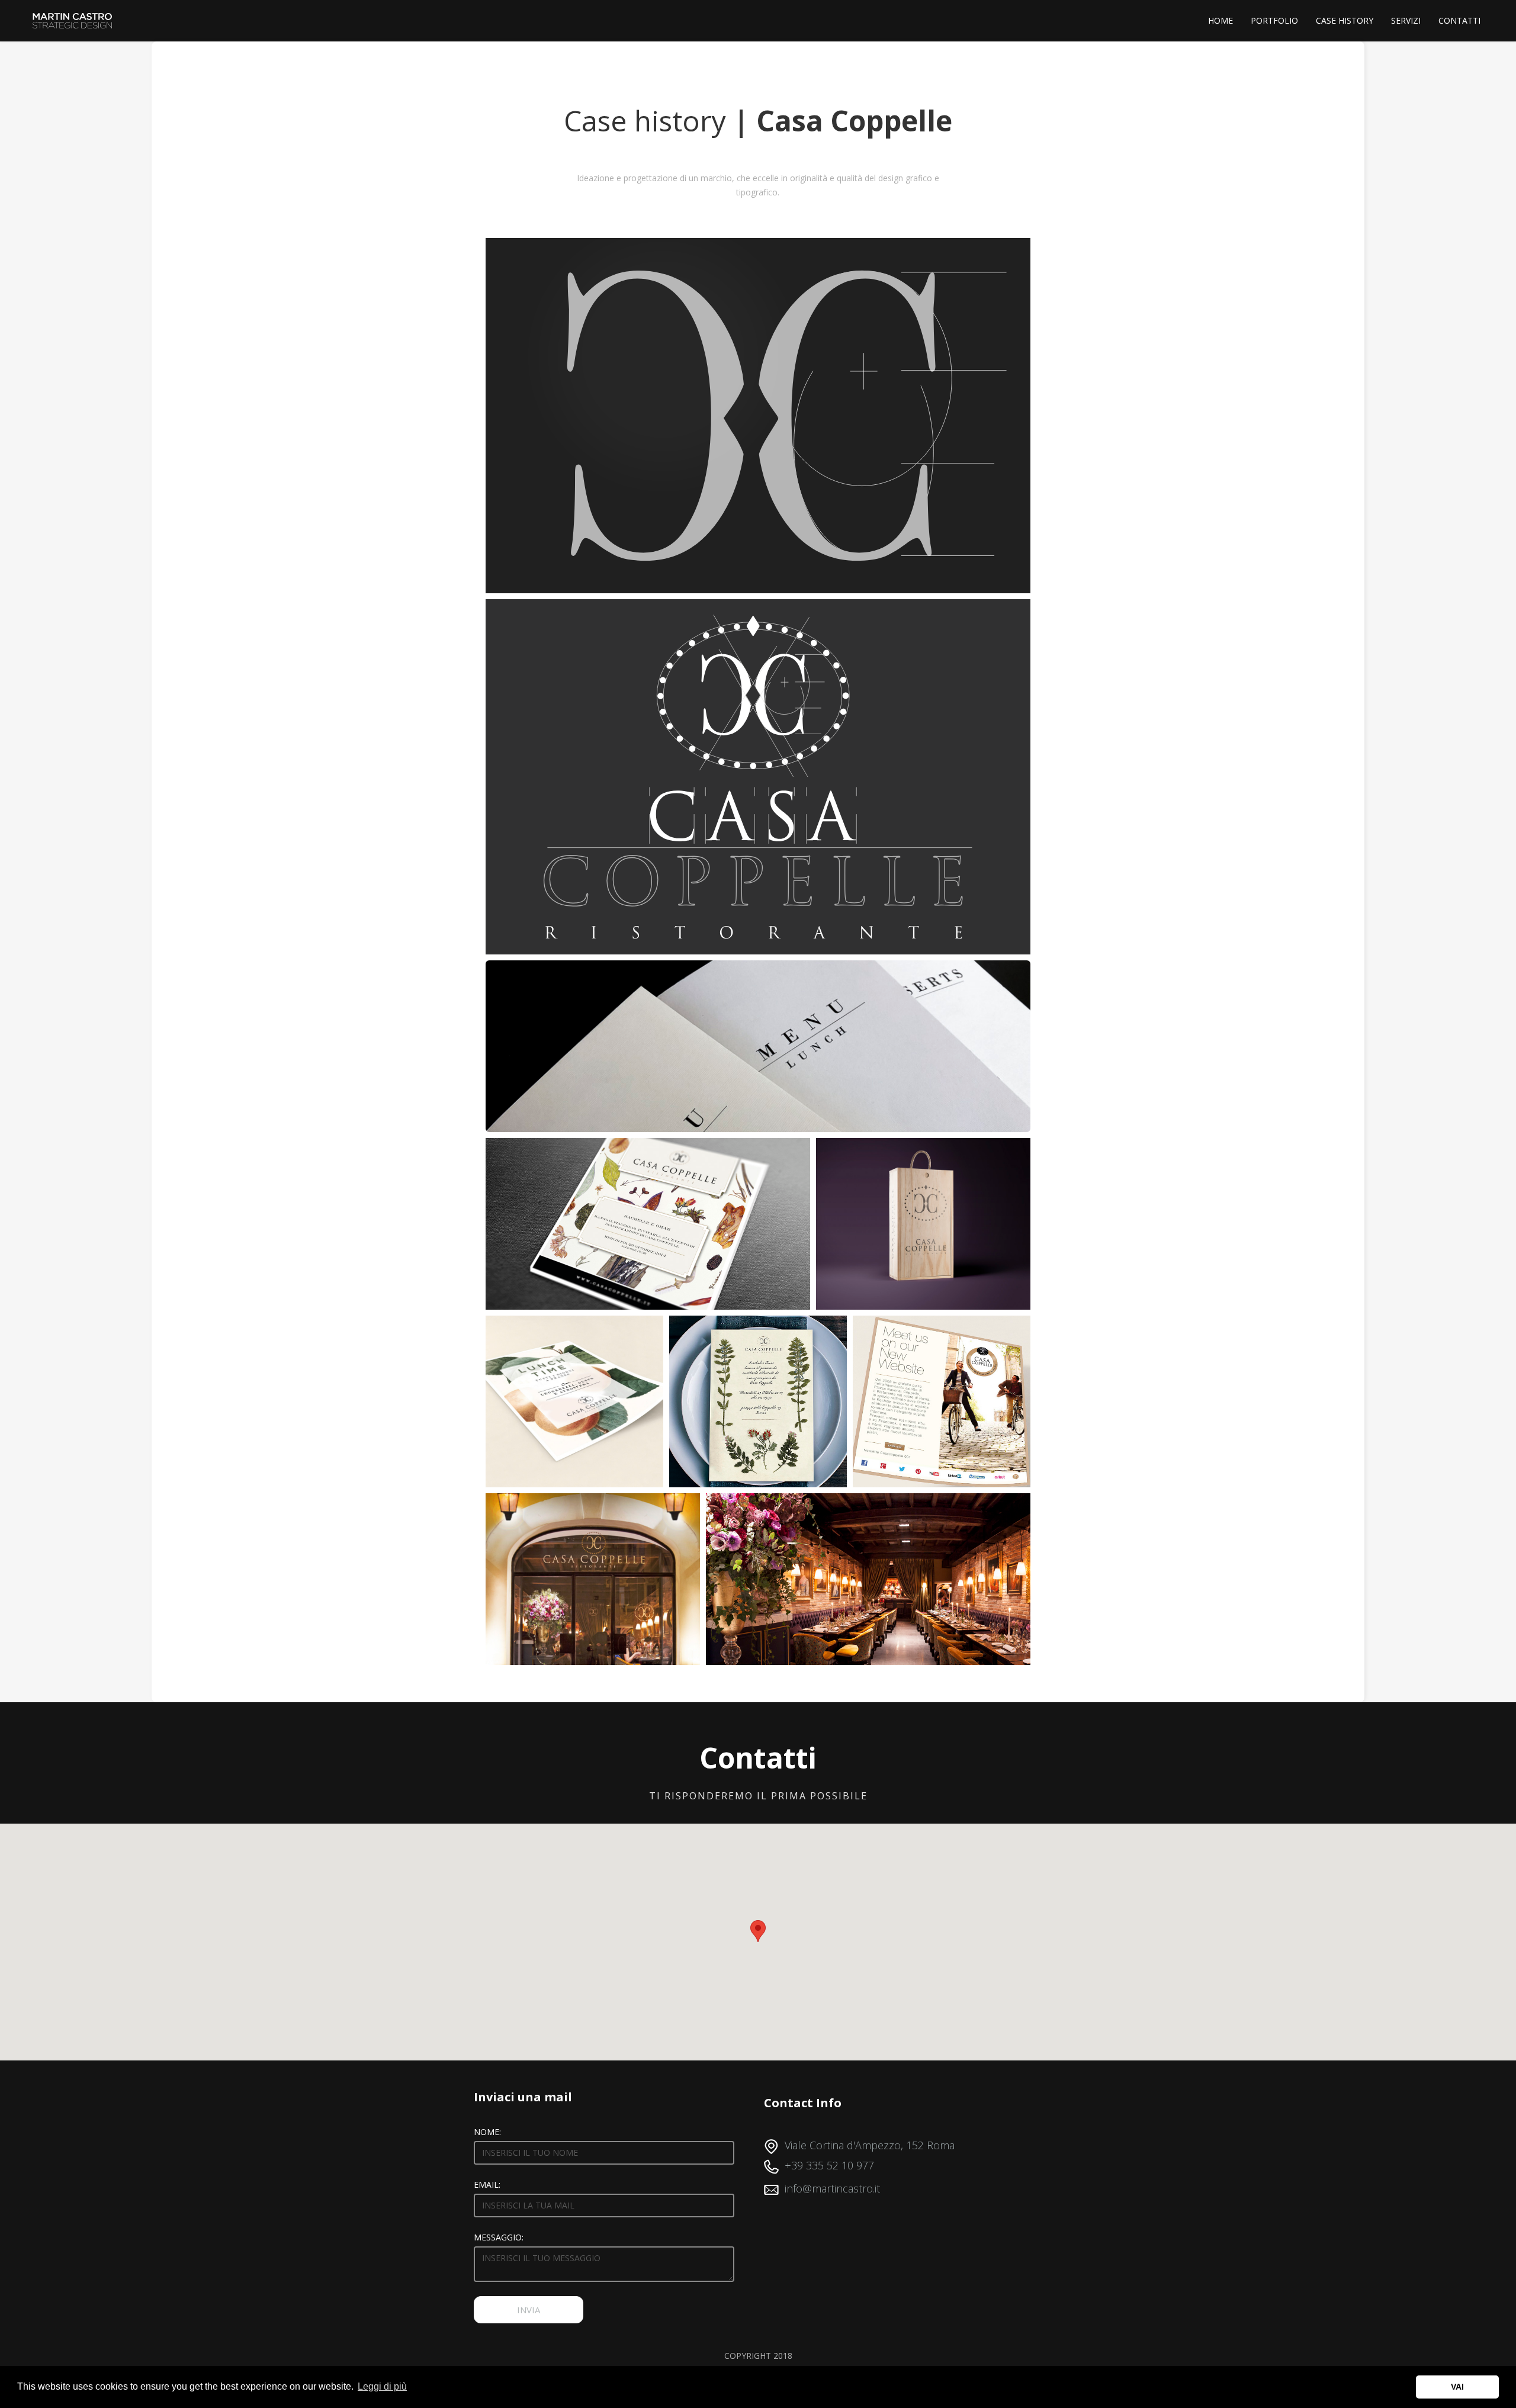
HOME (1220, 20)
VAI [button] (1457, 2387)
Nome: (487, 2132)
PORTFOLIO (1274, 20)
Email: (487, 2184)
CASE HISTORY (1345, 20)
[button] (758, 1931)
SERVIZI (1406, 20)
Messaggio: (499, 2237)
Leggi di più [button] (382, 2386)
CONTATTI (1459, 20)
